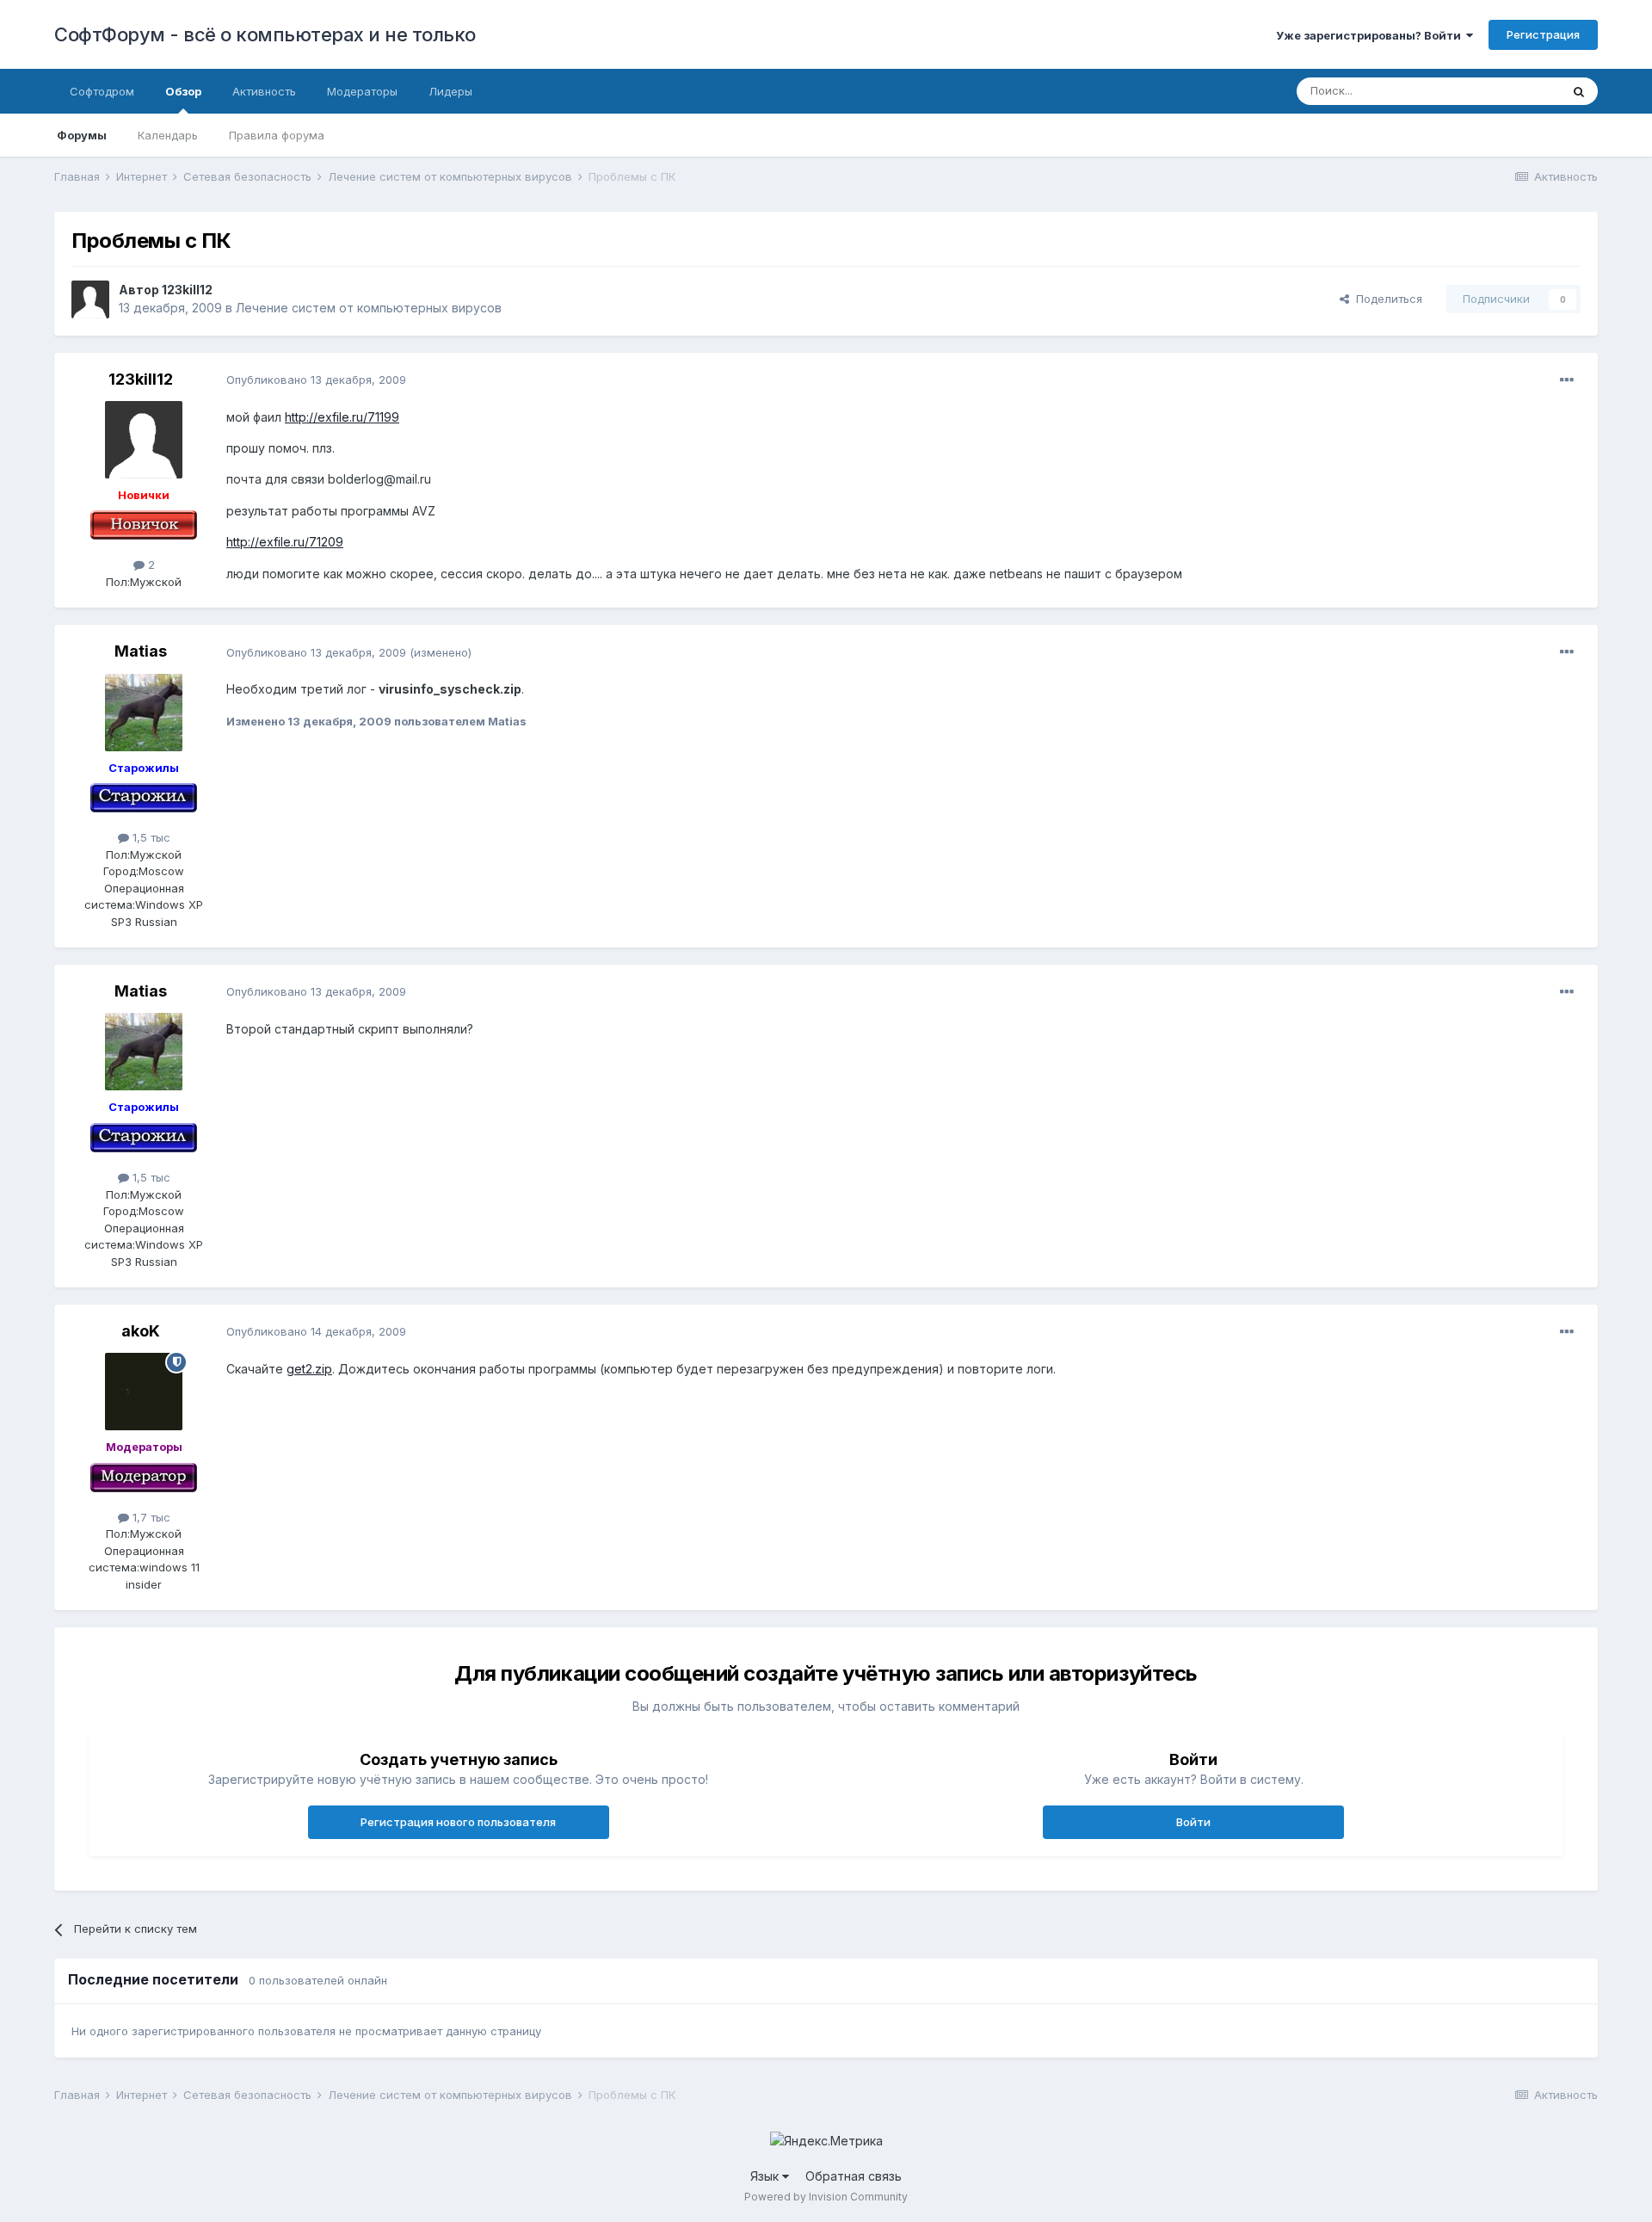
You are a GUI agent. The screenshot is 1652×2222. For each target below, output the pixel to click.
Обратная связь (854, 2176)
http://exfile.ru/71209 (285, 542)
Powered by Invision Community (826, 2197)
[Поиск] (1579, 91)
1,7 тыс (150, 1517)
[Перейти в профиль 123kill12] (90, 299)
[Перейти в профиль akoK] (144, 1392)
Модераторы (362, 91)
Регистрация (1543, 34)
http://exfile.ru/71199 (342, 417)
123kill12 (187, 290)
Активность (264, 91)
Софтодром (102, 91)
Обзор (183, 91)
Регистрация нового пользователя (458, 1822)
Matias (141, 651)
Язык (766, 2176)
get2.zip (309, 1369)
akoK (141, 1331)
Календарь (168, 135)
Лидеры (450, 91)
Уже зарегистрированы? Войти (1371, 35)
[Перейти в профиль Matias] (144, 713)
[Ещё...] (1567, 380)
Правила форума (277, 135)
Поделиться (1386, 299)
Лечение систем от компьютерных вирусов (369, 308)
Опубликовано (316, 380)
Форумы (82, 135)
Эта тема (1514, 91)
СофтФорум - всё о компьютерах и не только (265, 34)
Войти (1193, 1822)
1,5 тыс (150, 837)
